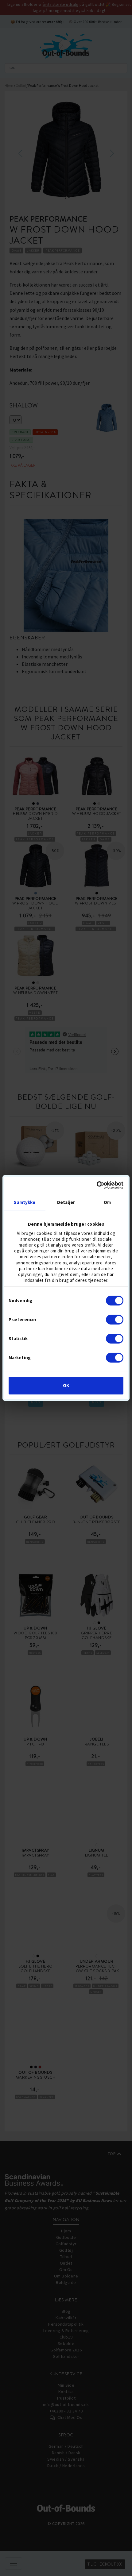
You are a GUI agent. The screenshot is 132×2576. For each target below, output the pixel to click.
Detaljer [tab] (66, 1202)
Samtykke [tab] (25, 1202)
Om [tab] (107, 1202)
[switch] (115, 1320)
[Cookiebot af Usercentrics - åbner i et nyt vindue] (97, 1185)
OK (66, 1385)
